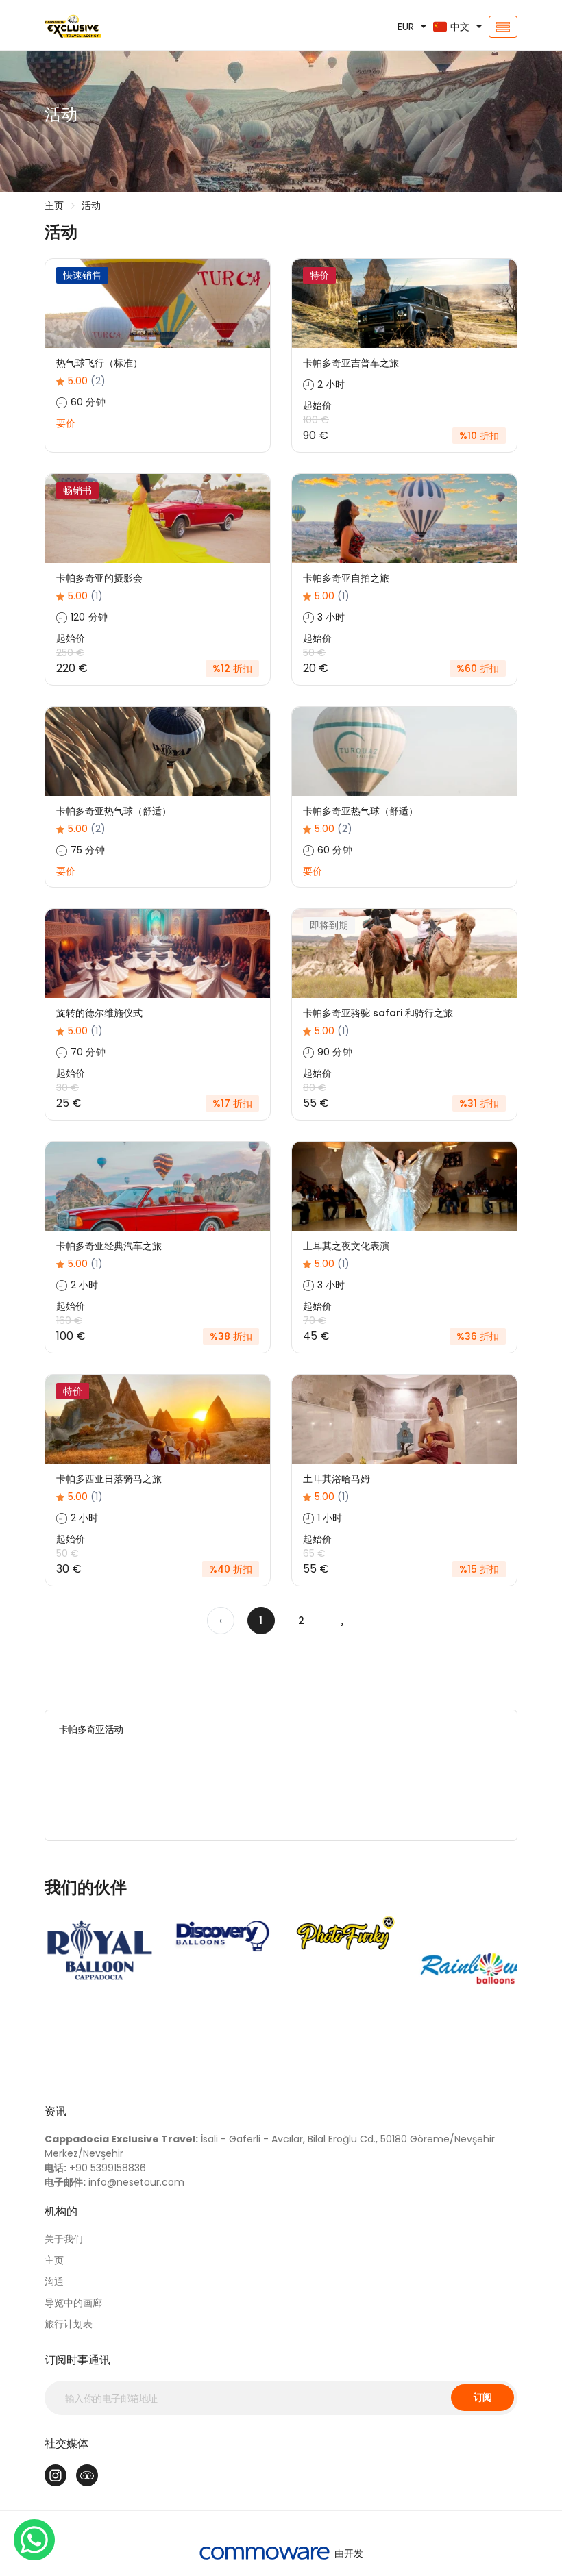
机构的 (61, 2211)
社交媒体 (66, 2443)
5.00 (87, 381)
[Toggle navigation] (503, 27)
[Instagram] (56, 2475)
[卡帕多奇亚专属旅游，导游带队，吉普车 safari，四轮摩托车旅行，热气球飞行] (117, 27)
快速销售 (82, 275)
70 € (315, 1321)
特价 (319, 275)
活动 (91, 205)
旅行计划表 (69, 2324)
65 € (314, 1553)
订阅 (483, 2397)
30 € (68, 1088)
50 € (314, 653)
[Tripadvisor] (87, 2475)
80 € (315, 1088)
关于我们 (64, 2239)
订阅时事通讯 (77, 2360)
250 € (70, 653)
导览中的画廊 (73, 2303)
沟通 (54, 2281)
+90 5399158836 (95, 2168)
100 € (316, 420)
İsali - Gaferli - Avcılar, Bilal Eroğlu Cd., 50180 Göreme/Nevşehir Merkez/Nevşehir (270, 2146)
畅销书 (77, 490)
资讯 (56, 2111)
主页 (54, 205)
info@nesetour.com (114, 2182)
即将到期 (329, 925)
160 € (69, 1321)
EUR (406, 27)
